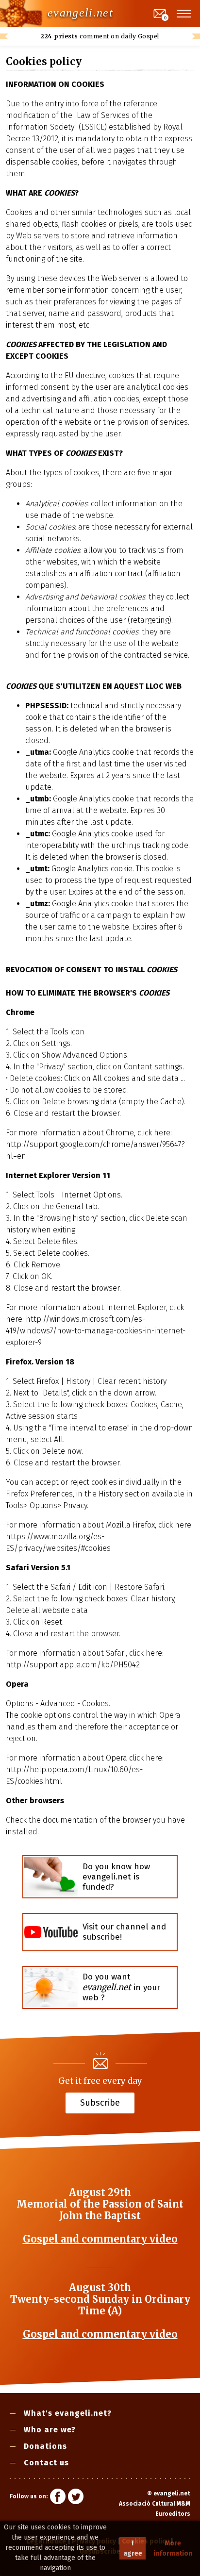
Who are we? (50, 2430)
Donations (45, 2446)
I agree (133, 2548)
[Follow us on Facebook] (58, 2498)
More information (173, 2548)
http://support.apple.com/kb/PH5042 (73, 1665)
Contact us (46, 2463)
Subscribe (100, 2102)
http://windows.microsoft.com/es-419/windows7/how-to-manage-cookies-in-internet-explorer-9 (96, 1331)
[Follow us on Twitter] (76, 2498)
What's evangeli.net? (68, 2413)
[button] (184, 14)
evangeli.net (80, 13)
